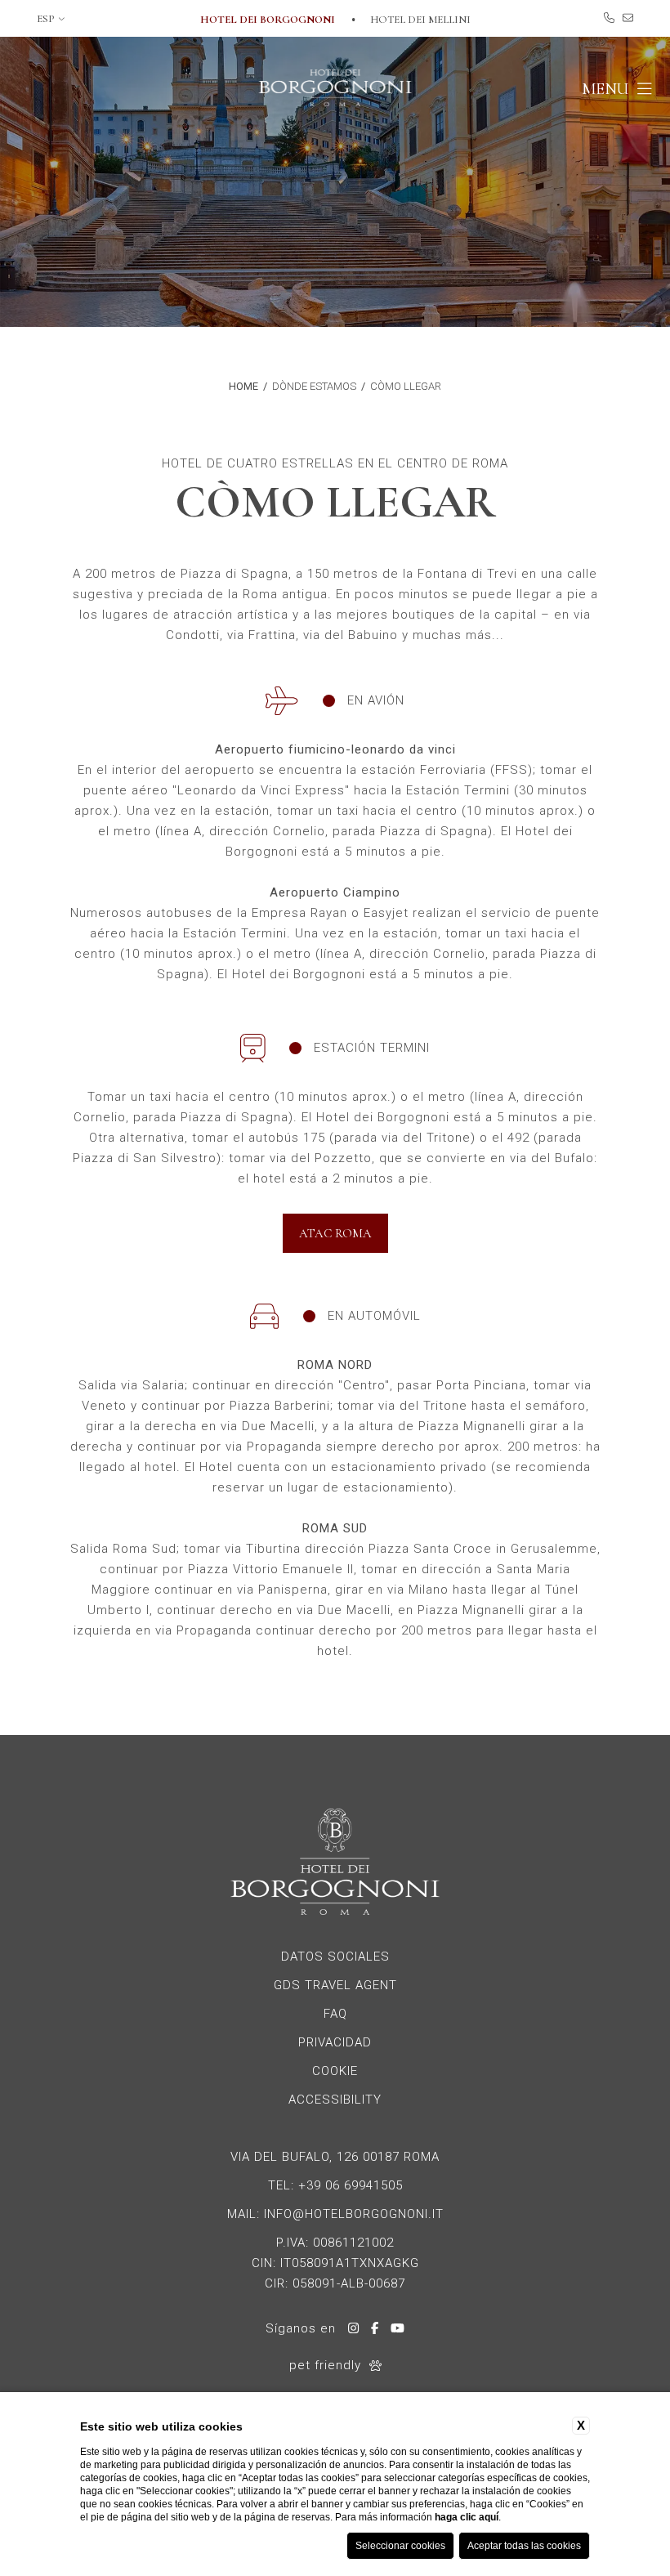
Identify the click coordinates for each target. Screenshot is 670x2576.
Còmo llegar (406, 386)
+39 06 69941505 (351, 2185)
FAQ (335, 2014)
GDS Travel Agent (335, 1985)
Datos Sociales (335, 1957)
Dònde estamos (314, 386)
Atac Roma (335, 1233)
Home (243, 386)
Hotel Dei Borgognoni (269, 20)
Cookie (335, 2071)
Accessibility (335, 2100)
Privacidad (335, 2042)
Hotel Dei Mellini (420, 20)
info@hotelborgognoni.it (354, 2214)
